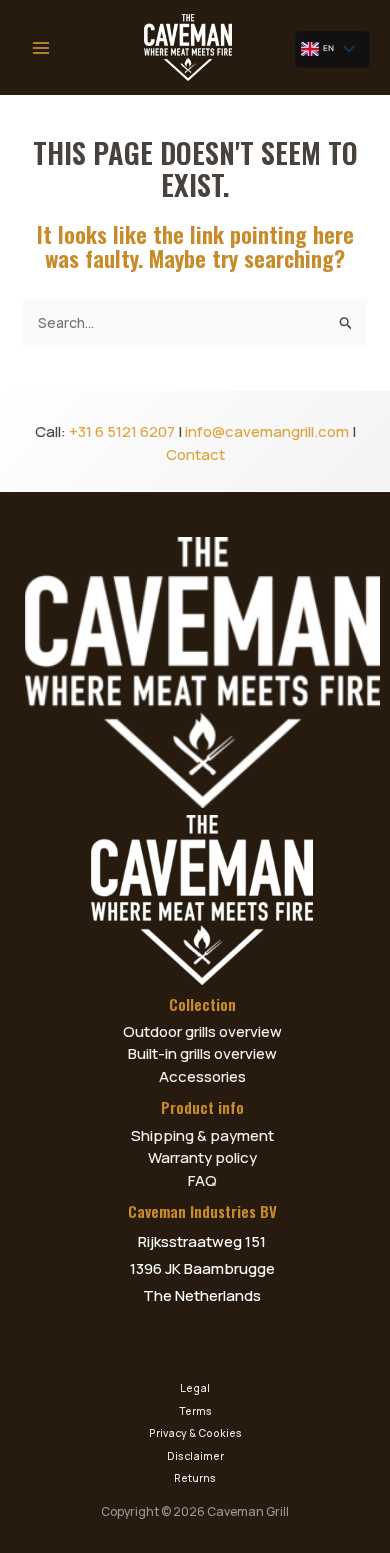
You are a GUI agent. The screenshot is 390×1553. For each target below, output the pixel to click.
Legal (195, 1388)
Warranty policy (202, 1157)
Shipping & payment (202, 1135)
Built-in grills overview (202, 1053)
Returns (195, 1478)
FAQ (202, 1180)
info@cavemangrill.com (267, 431)
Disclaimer (195, 1456)
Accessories (202, 1076)
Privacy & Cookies (195, 1433)
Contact (195, 454)
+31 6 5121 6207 (122, 431)
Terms (195, 1411)
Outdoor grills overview (202, 1031)
